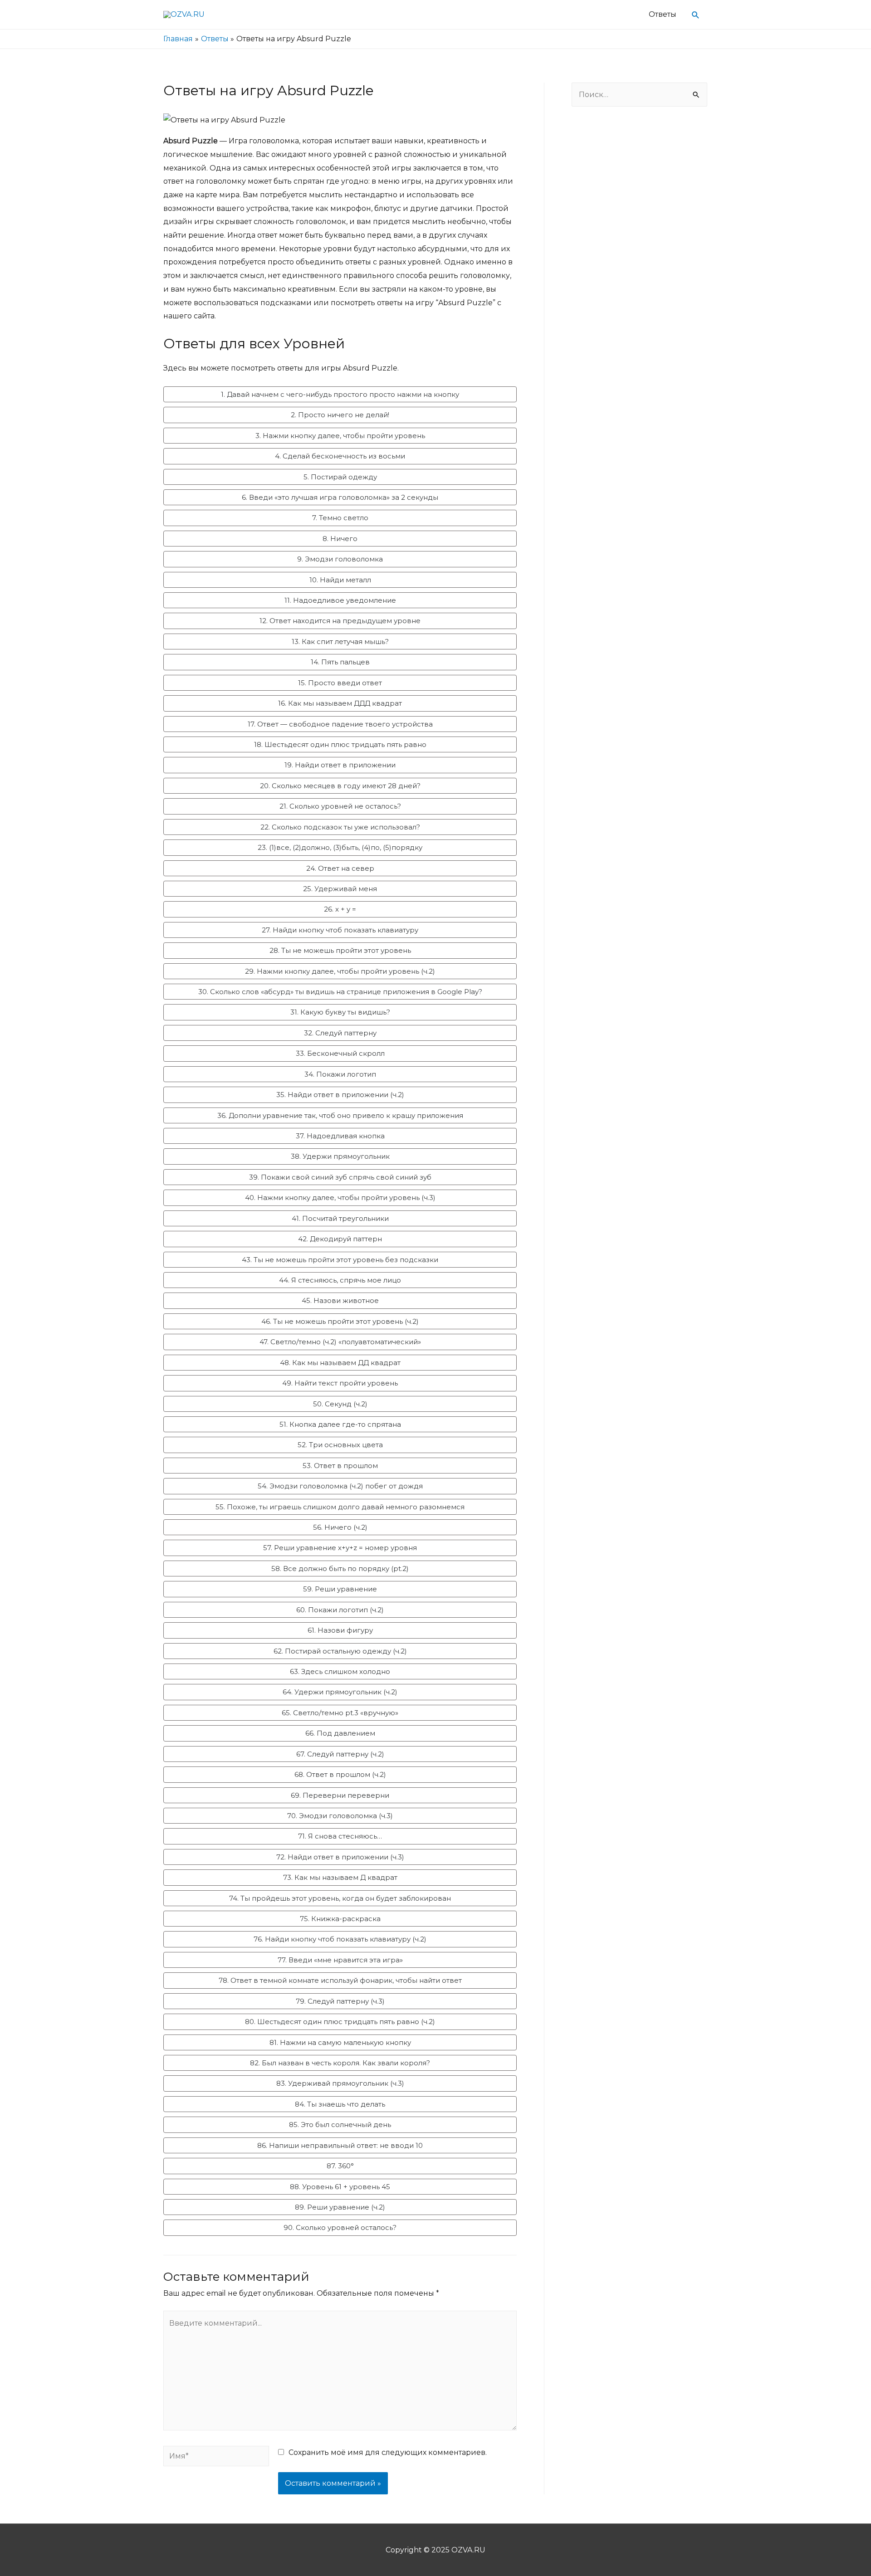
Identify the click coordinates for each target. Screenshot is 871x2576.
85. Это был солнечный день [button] (340, 2125)
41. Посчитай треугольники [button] (340, 1218)
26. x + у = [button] (340, 909)
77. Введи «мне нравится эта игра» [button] (340, 1960)
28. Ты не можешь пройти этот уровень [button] (340, 950)
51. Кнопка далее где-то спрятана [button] (340, 1424)
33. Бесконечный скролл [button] (340, 1053)
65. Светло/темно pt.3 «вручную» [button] (340, 1713)
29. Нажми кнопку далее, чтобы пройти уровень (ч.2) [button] (340, 971)
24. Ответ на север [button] (340, 868)
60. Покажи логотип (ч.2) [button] (340, 1610)
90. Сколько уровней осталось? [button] (340, 2227)
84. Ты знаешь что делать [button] (340, 2104)
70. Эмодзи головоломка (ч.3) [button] (340, 1816)
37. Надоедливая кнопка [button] (340, 1136)
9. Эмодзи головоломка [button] (340, 559)
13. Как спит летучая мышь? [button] (340, 642)
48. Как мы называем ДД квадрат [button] (340, 1363)
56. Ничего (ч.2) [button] (340, 1527)
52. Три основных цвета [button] (340, 1445)
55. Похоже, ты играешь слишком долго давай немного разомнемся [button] (340, 1507)
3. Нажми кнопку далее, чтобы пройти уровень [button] (340, 436)
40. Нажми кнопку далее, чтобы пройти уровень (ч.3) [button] (340, 1198)
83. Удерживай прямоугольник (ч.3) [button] (340, 2083)
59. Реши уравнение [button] (340, 1589)
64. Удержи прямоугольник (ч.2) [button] (340, 1692)
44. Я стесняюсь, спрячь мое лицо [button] (340, 1280)
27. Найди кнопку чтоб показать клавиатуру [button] (340, 930)
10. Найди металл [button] (340, 580)
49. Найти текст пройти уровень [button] (340, 1383)
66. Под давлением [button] (340, 1733)
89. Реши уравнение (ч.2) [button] (340, 2207)
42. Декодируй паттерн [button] (340, 1239)
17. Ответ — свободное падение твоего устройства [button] (340, 724)
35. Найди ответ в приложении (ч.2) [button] (340, 1095)
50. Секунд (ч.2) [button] (340, 1404)
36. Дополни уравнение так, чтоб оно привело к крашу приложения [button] (340, 1115)
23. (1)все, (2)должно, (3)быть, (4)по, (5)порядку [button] (340, 847)
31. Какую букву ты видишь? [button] (340, 1012)
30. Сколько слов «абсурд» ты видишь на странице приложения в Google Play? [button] (340, 992)
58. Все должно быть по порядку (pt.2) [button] (340, 1569)
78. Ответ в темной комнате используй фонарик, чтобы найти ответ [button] (340, 1980)
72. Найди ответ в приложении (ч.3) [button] (340, 1857)
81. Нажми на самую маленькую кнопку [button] (340, 2042)
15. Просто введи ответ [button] (340, 683)
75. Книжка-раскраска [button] (340, 1919)
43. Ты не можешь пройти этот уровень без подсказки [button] (340, 1260)
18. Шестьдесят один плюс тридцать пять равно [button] (340, 744)
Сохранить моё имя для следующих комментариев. (388, 2452)
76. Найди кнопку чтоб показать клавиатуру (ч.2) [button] (340, 1939)
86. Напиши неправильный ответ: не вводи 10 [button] (340, 2145)
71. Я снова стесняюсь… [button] (340, 1836)
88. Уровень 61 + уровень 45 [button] (340, 2187)
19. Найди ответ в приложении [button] (340, 765)
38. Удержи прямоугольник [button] (340, 1156)
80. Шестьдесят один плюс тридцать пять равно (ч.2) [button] (340, 2022)
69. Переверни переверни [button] (340, 1795)
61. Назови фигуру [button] (340, 1630)
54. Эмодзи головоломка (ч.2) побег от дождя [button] (340, 1486)
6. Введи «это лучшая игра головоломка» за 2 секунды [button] (340, 497)
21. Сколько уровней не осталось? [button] (340, 806)
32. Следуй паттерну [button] (340, 1033)
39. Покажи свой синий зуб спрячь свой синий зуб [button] (340, 1177)
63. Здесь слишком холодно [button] (340, 1671)
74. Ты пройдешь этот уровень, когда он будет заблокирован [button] (340, 1898)
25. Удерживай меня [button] (340, 889)
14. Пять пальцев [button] (340, 662)
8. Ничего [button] (340, 539)
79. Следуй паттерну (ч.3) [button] (340, 2001)
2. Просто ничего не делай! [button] (340, 415)
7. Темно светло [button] (340, 518)
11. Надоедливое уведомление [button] (340, 600)
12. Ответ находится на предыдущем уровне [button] (340, 621)
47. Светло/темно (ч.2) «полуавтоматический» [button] (340, 1342)
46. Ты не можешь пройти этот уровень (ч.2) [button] (340, 1321)
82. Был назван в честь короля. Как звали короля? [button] (340, 2063)
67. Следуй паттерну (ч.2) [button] (340, 1754)
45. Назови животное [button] (340, 1300)
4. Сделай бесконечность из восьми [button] (340, 456)
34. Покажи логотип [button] (340, 1074)
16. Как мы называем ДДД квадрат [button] (340, 703)
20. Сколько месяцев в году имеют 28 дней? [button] (340, 786)
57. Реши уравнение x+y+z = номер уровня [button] (340, 1548)
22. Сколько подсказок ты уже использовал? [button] (340, 827)
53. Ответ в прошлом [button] (340, 1466)
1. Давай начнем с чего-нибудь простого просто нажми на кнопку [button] (340, 394)
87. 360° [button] (340, 2166)
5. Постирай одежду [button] (340, 477)
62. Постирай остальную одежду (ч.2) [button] (340, 1651)
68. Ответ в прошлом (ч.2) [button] (340, 1774)
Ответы (663, 14)
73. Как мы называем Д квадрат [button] (340, 1877)
